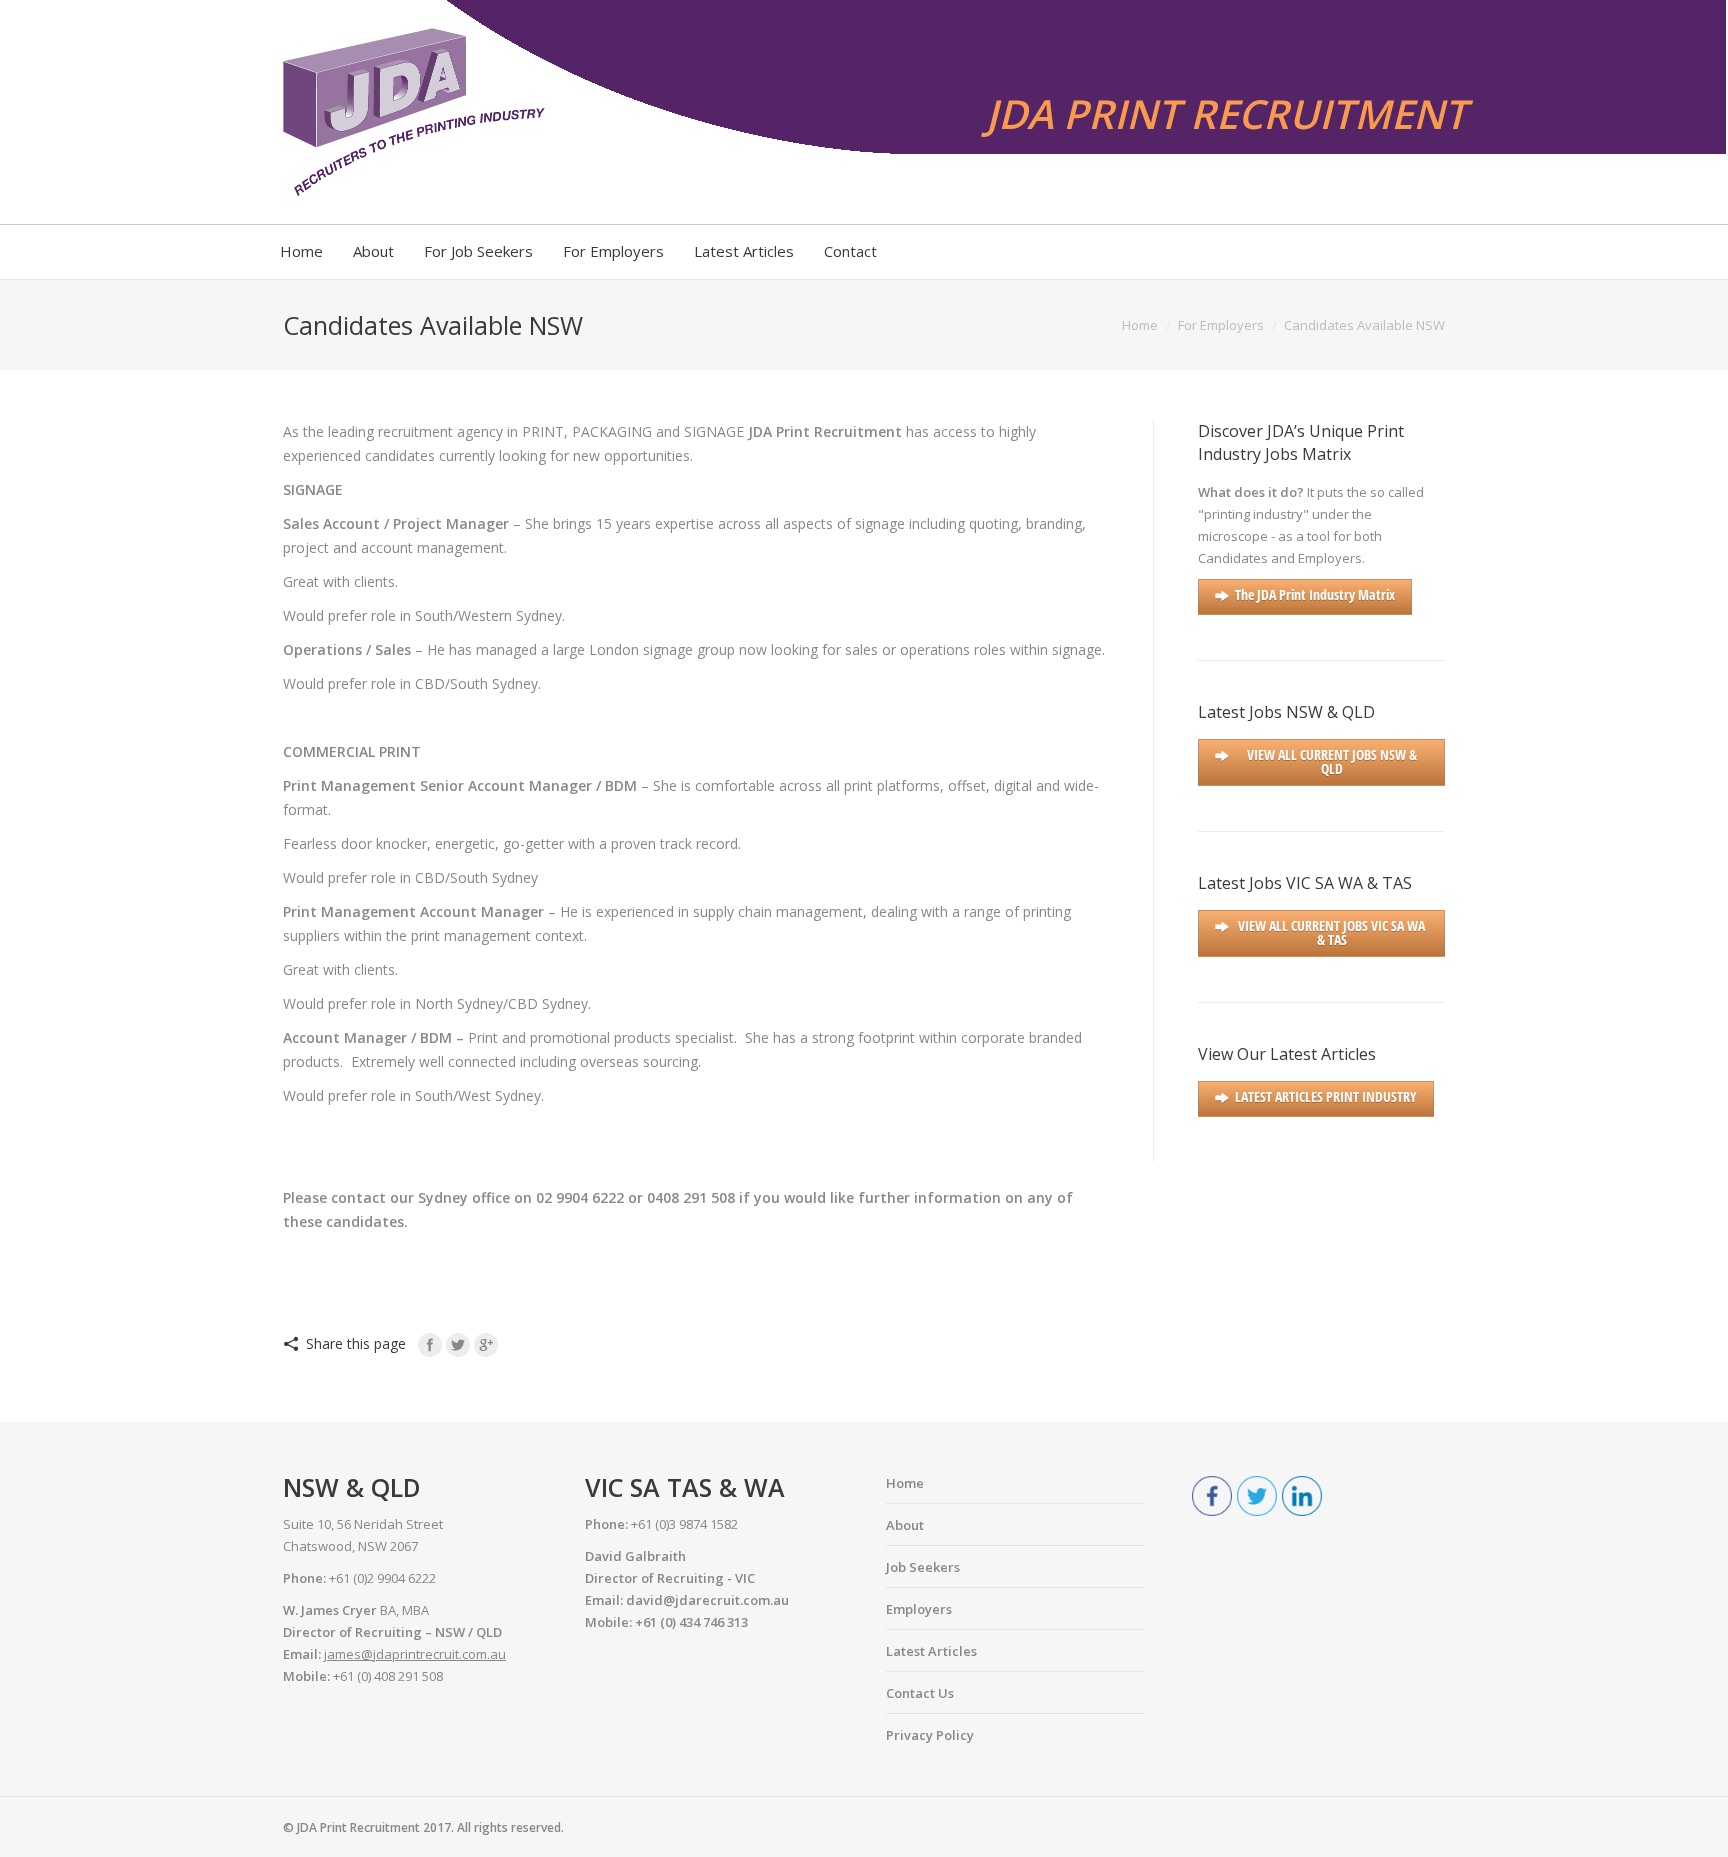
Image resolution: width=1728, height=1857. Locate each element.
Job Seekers (923, 1567)
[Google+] (486, 1345)
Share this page (356, 1343)
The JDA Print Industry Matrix (1315, 594)
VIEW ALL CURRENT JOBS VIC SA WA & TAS (1331, 932)
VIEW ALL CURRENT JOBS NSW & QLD (1332, 761)
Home (1140, 325)
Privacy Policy (930, 1735)
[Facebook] (430, 1345)
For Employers (1221, 325)
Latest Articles (931, 1651)
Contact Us (920, 1693)
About (905, 1525)
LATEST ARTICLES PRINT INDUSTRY (1326, 1096)
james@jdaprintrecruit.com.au (415, 1654)
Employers (919, 1609)
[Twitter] (458, 1345)
